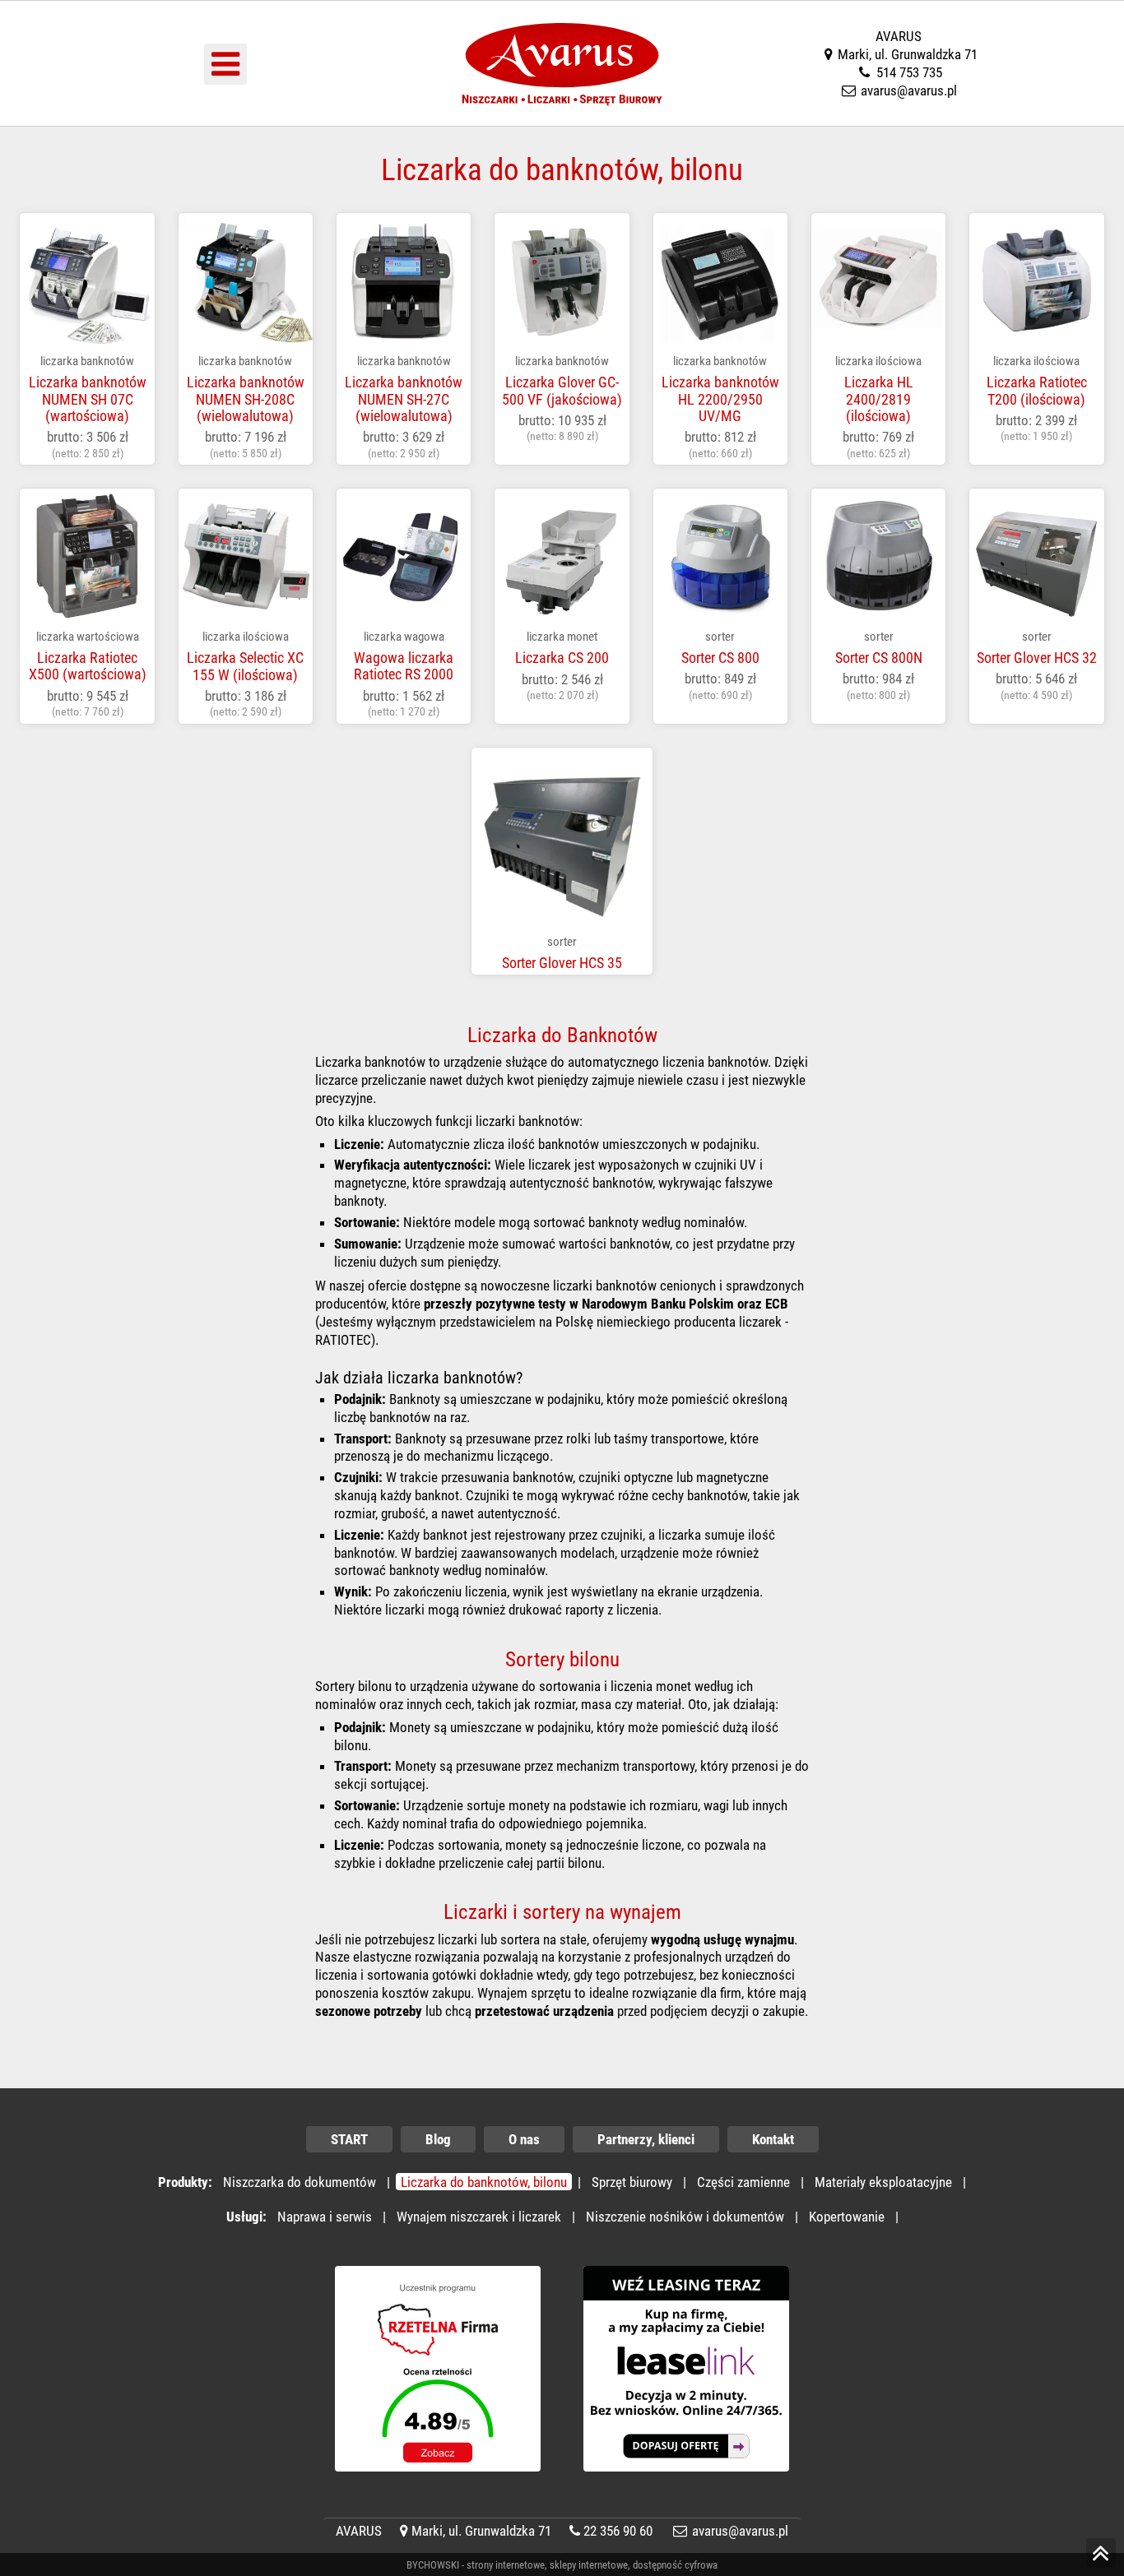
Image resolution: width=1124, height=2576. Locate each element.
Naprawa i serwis (325, 2217)
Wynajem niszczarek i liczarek (479, 2217)
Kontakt (773, 2139)
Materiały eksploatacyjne (883, 2182)
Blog (438, 2139)
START (349, 2139)
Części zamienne (743, 2182)
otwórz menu (225, 64)
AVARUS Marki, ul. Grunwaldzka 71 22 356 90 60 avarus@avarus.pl (562, 2531)
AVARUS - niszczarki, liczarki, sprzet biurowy (562, 16)
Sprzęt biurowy (632, 2182)
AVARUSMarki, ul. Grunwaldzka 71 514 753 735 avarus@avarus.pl (908, 63)
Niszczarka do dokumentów (300, 2182)
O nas (524, 2139)
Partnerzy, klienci (646, 2139)
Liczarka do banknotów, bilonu (484, 2182)
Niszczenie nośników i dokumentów (685, 2217)
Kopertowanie (847, 2217)
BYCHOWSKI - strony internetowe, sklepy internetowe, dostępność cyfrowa (562, 2565)
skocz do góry (1101, 2567)
